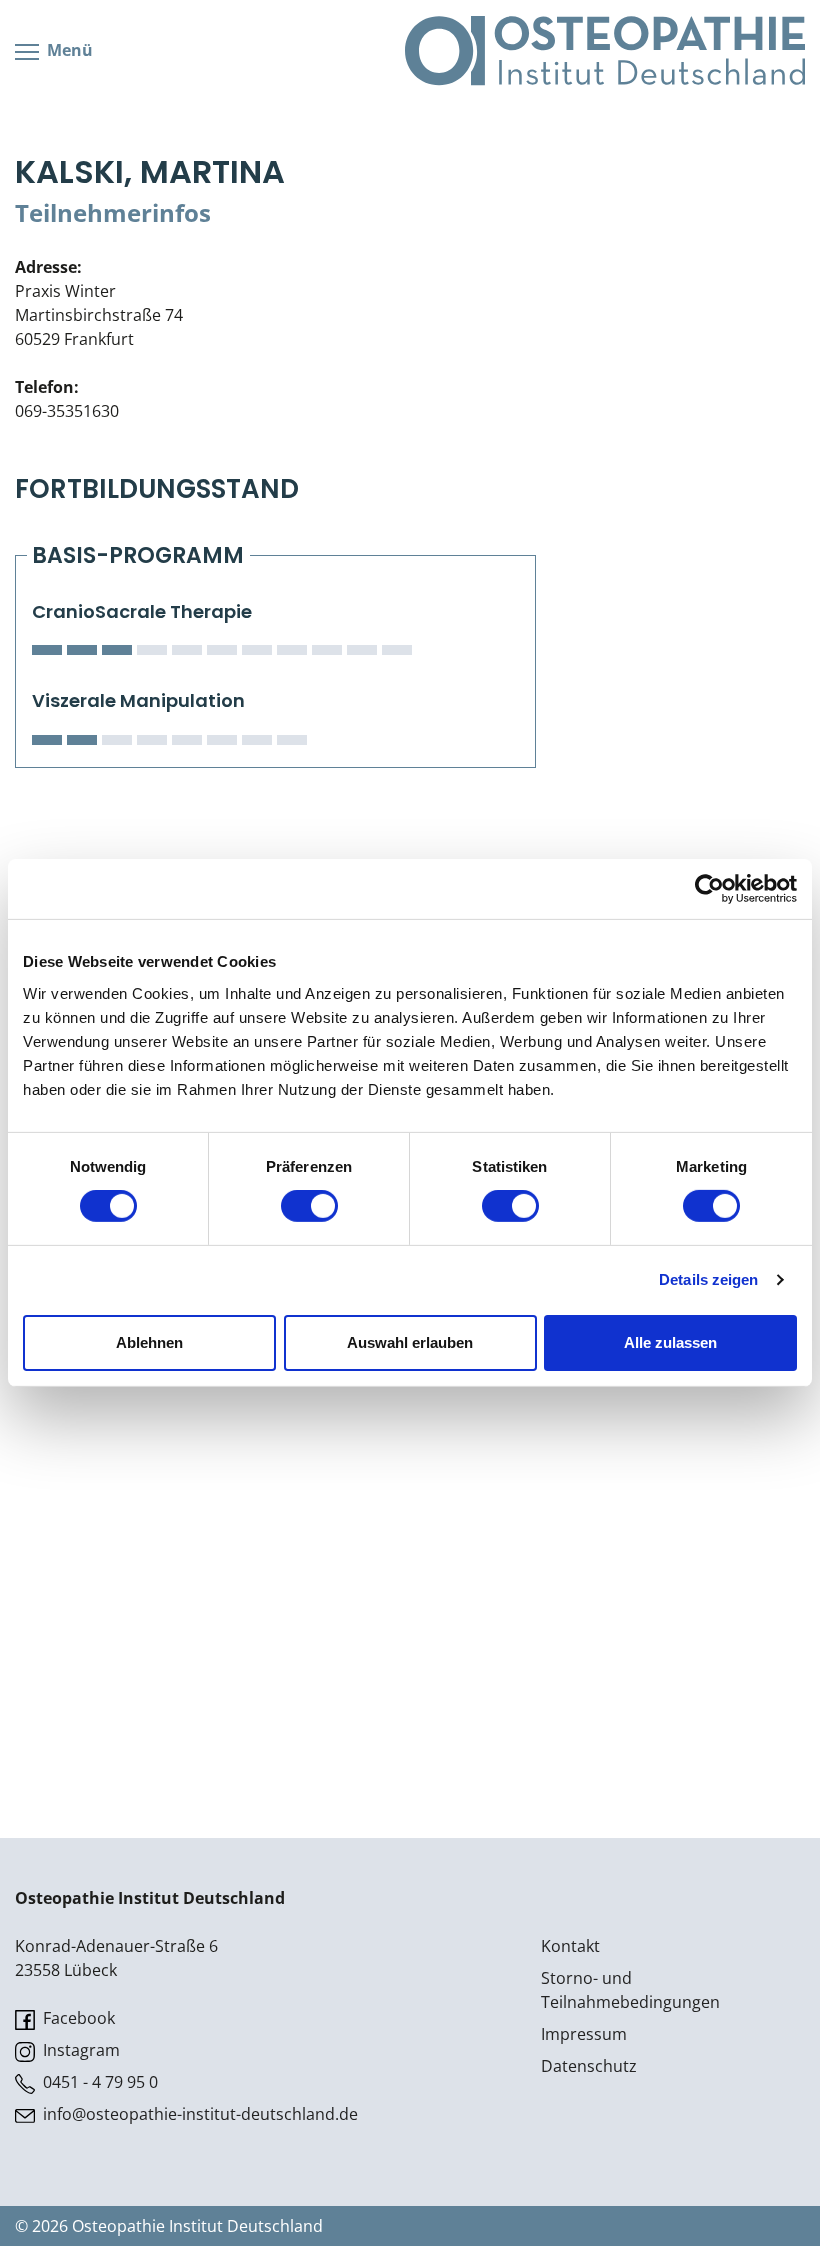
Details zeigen (708, 1279)
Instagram (79, 2050)
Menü (68, 50)
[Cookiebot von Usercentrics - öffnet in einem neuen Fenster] (709, 889)
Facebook (77, 2018)
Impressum (584, 2034)
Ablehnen (149, 1342)
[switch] (309, 1206)
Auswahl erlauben (410, 1342)
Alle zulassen (670, 1342)
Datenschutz (589, 2066)
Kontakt (570, 1946)
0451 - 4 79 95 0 (98, 2082)
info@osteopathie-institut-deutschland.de (198, 2114)
